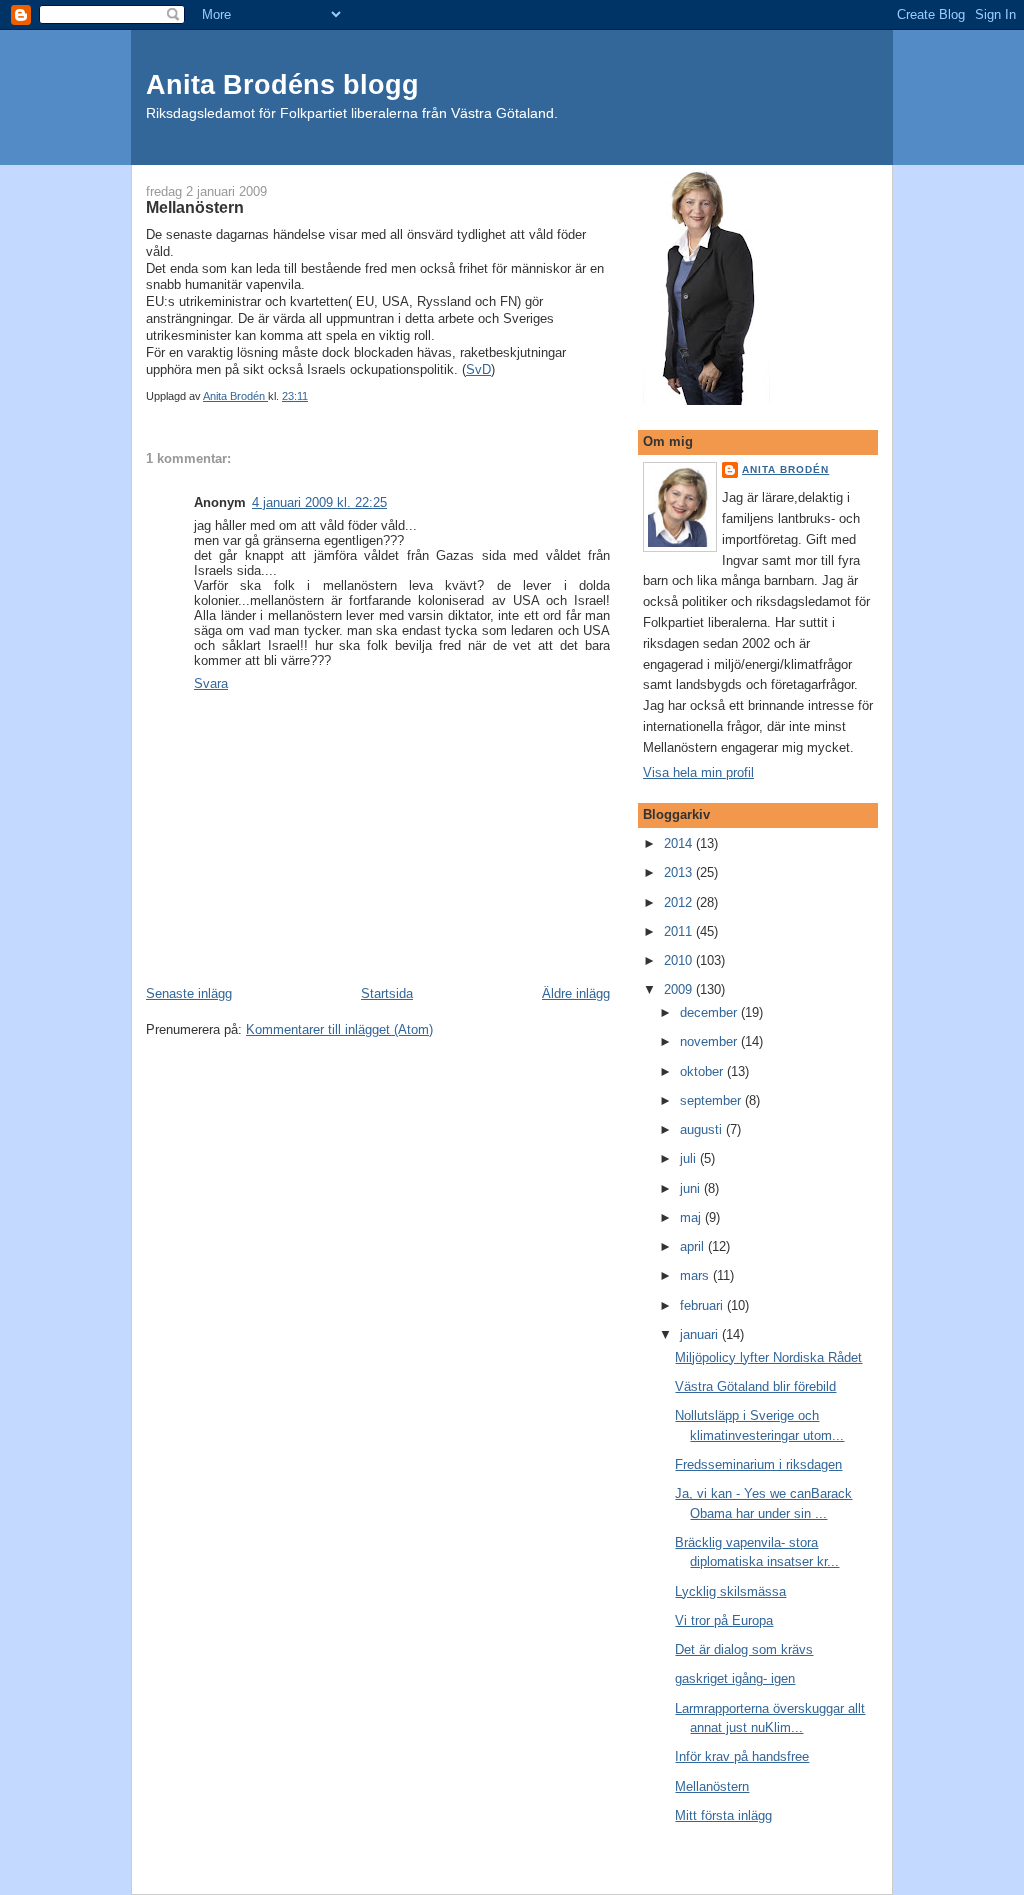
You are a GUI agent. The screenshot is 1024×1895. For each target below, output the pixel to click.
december (710, 1012)
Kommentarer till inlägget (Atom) (339, 1029)
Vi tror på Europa (724, 1620)
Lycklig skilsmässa (730, 1591)
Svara (211, 683)
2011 (680, 931)
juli (690, 1158)
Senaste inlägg (189, 993)
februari (703, 1305)
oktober (703, 1071)
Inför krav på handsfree (742, 1756)
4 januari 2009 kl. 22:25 (319, 502)
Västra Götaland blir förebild (755, 1386)
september (712, 1100)
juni (692, 1188)
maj (692, 1217)
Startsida (387, 993)
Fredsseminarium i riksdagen (758, 1464)
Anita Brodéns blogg (282, 84)
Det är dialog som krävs (744, 1649)
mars (696, 1275)
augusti (703, 1129)
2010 (680, 960)
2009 (680, 989)
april (694, 1246)
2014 (680, 843)
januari (701, 1334)
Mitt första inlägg (723, 1815)
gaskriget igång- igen (735, 1678)
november (710, 1041)
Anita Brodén (785, 469)
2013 (680, 872)
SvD (478, 369)
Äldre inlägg (576, 993)
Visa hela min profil (698, 772)
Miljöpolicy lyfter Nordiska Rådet (768, 1357)
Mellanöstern (712, 1786)
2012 (680, 902)
